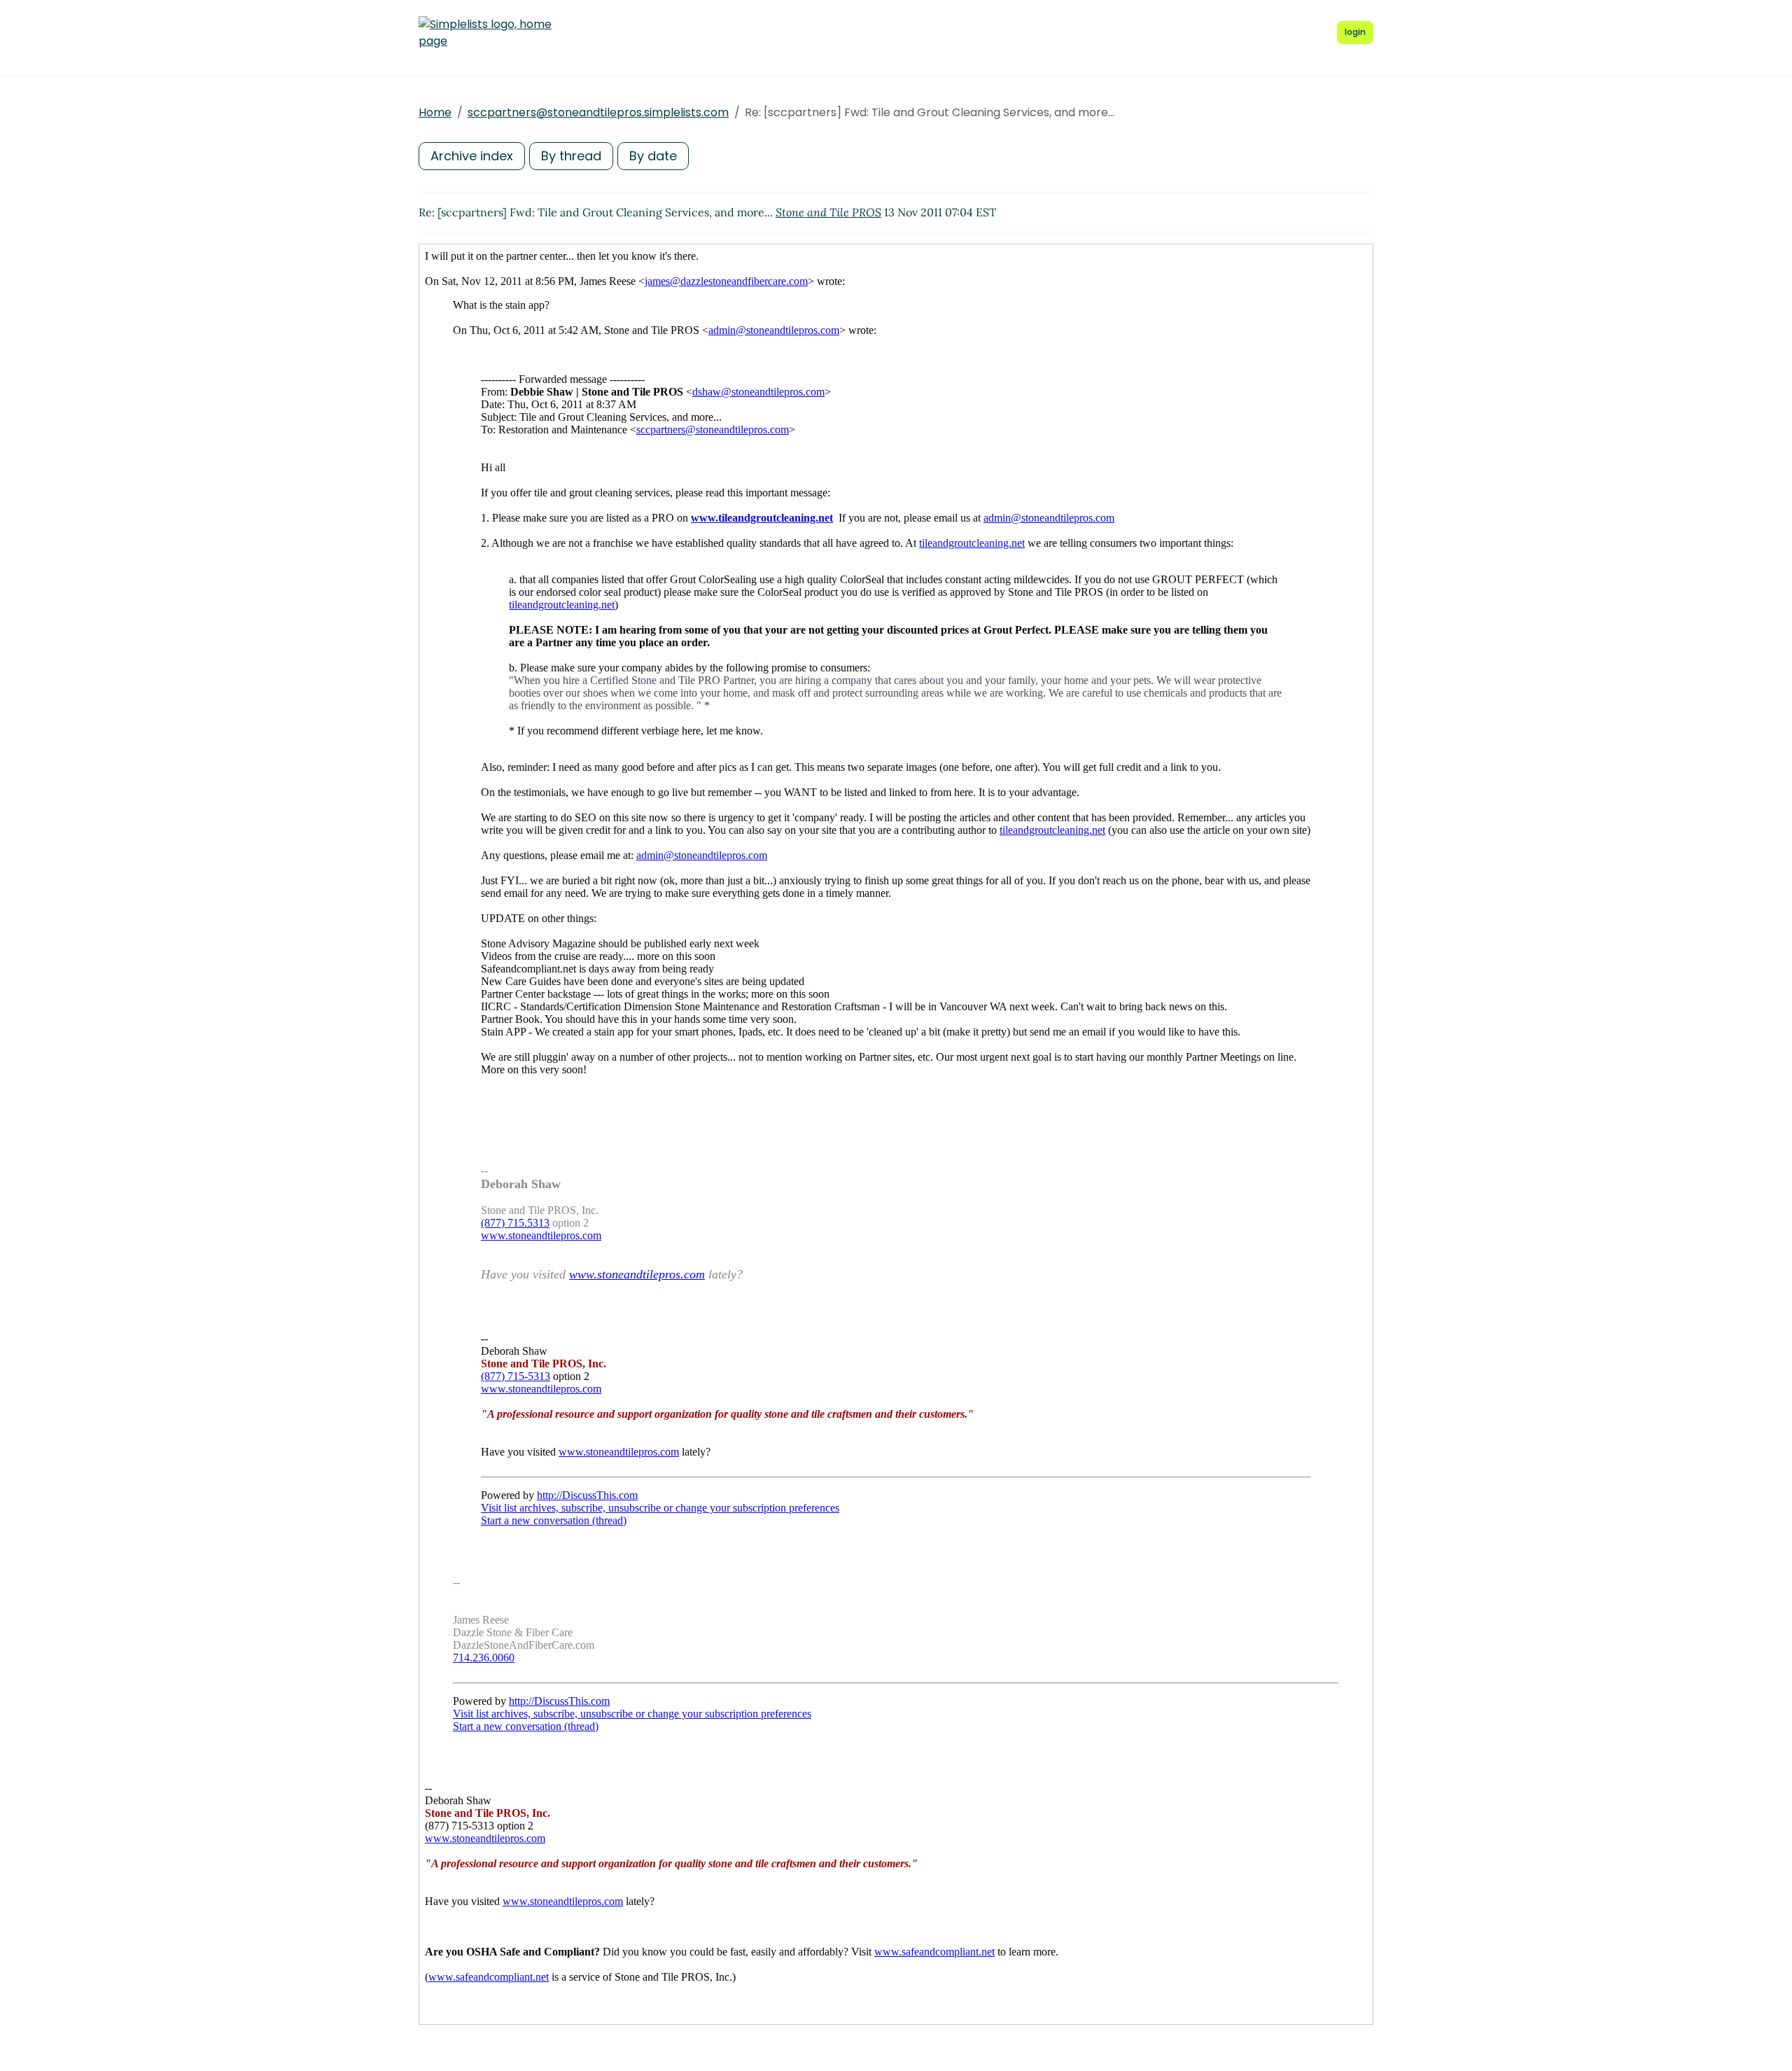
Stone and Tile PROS (828, 212)
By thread (571, 156)
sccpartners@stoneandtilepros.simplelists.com (598, 112)
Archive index (472, 156)
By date (653, 156)
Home (435, 112)
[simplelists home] (485, 33)
